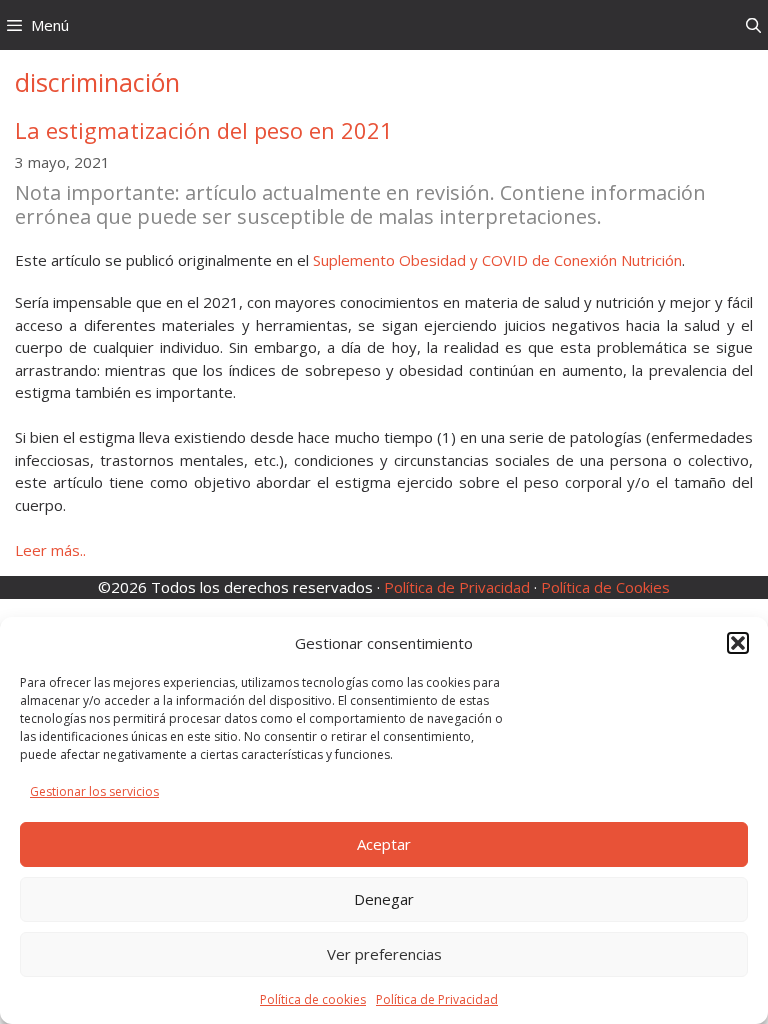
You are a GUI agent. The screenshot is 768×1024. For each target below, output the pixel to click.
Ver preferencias (384, 954)
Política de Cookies (605, 587)
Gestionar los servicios (94, 791)
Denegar (384, 899)
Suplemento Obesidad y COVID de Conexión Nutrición (497, 260)
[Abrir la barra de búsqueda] (753, 25)
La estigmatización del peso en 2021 (204, 130)
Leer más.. (50, 550)
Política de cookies (313, 999)
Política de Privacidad (437, 999)
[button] (738, 643)
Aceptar (384, 844)
